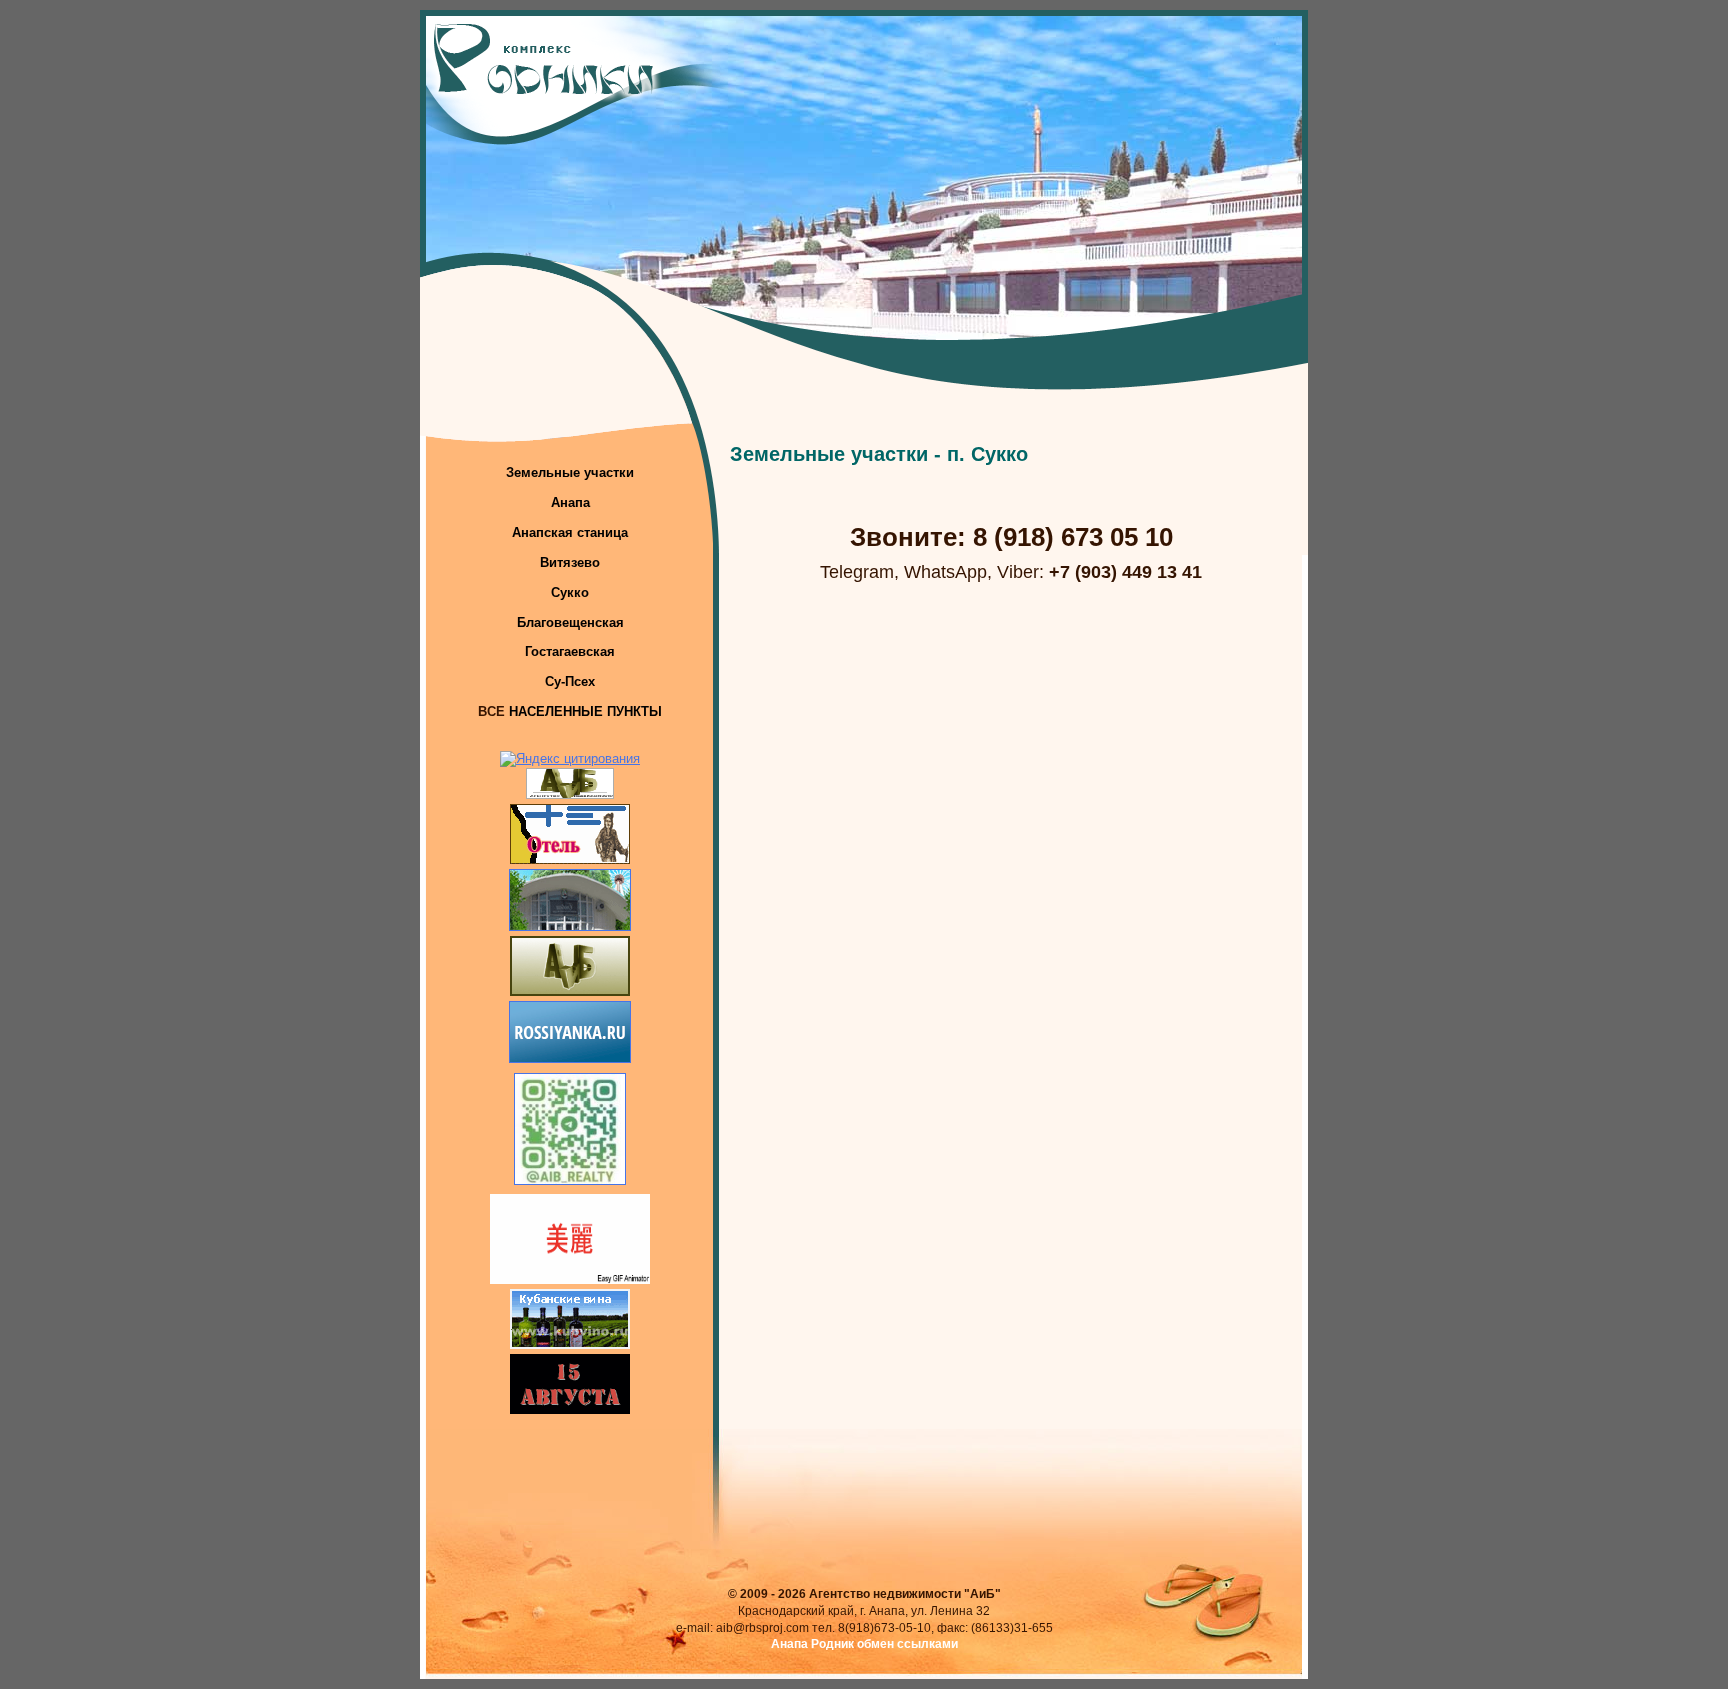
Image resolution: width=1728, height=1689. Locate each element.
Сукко (570, 592)
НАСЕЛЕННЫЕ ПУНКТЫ (585, 711)
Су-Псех (570, 681)
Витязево (570, 562)
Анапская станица (570, 532)
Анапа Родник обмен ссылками (864, 1644)
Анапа (570, 502)
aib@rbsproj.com (762, 1628)
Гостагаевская (570, 651)
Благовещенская (570, 622)
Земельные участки (570, 472)
